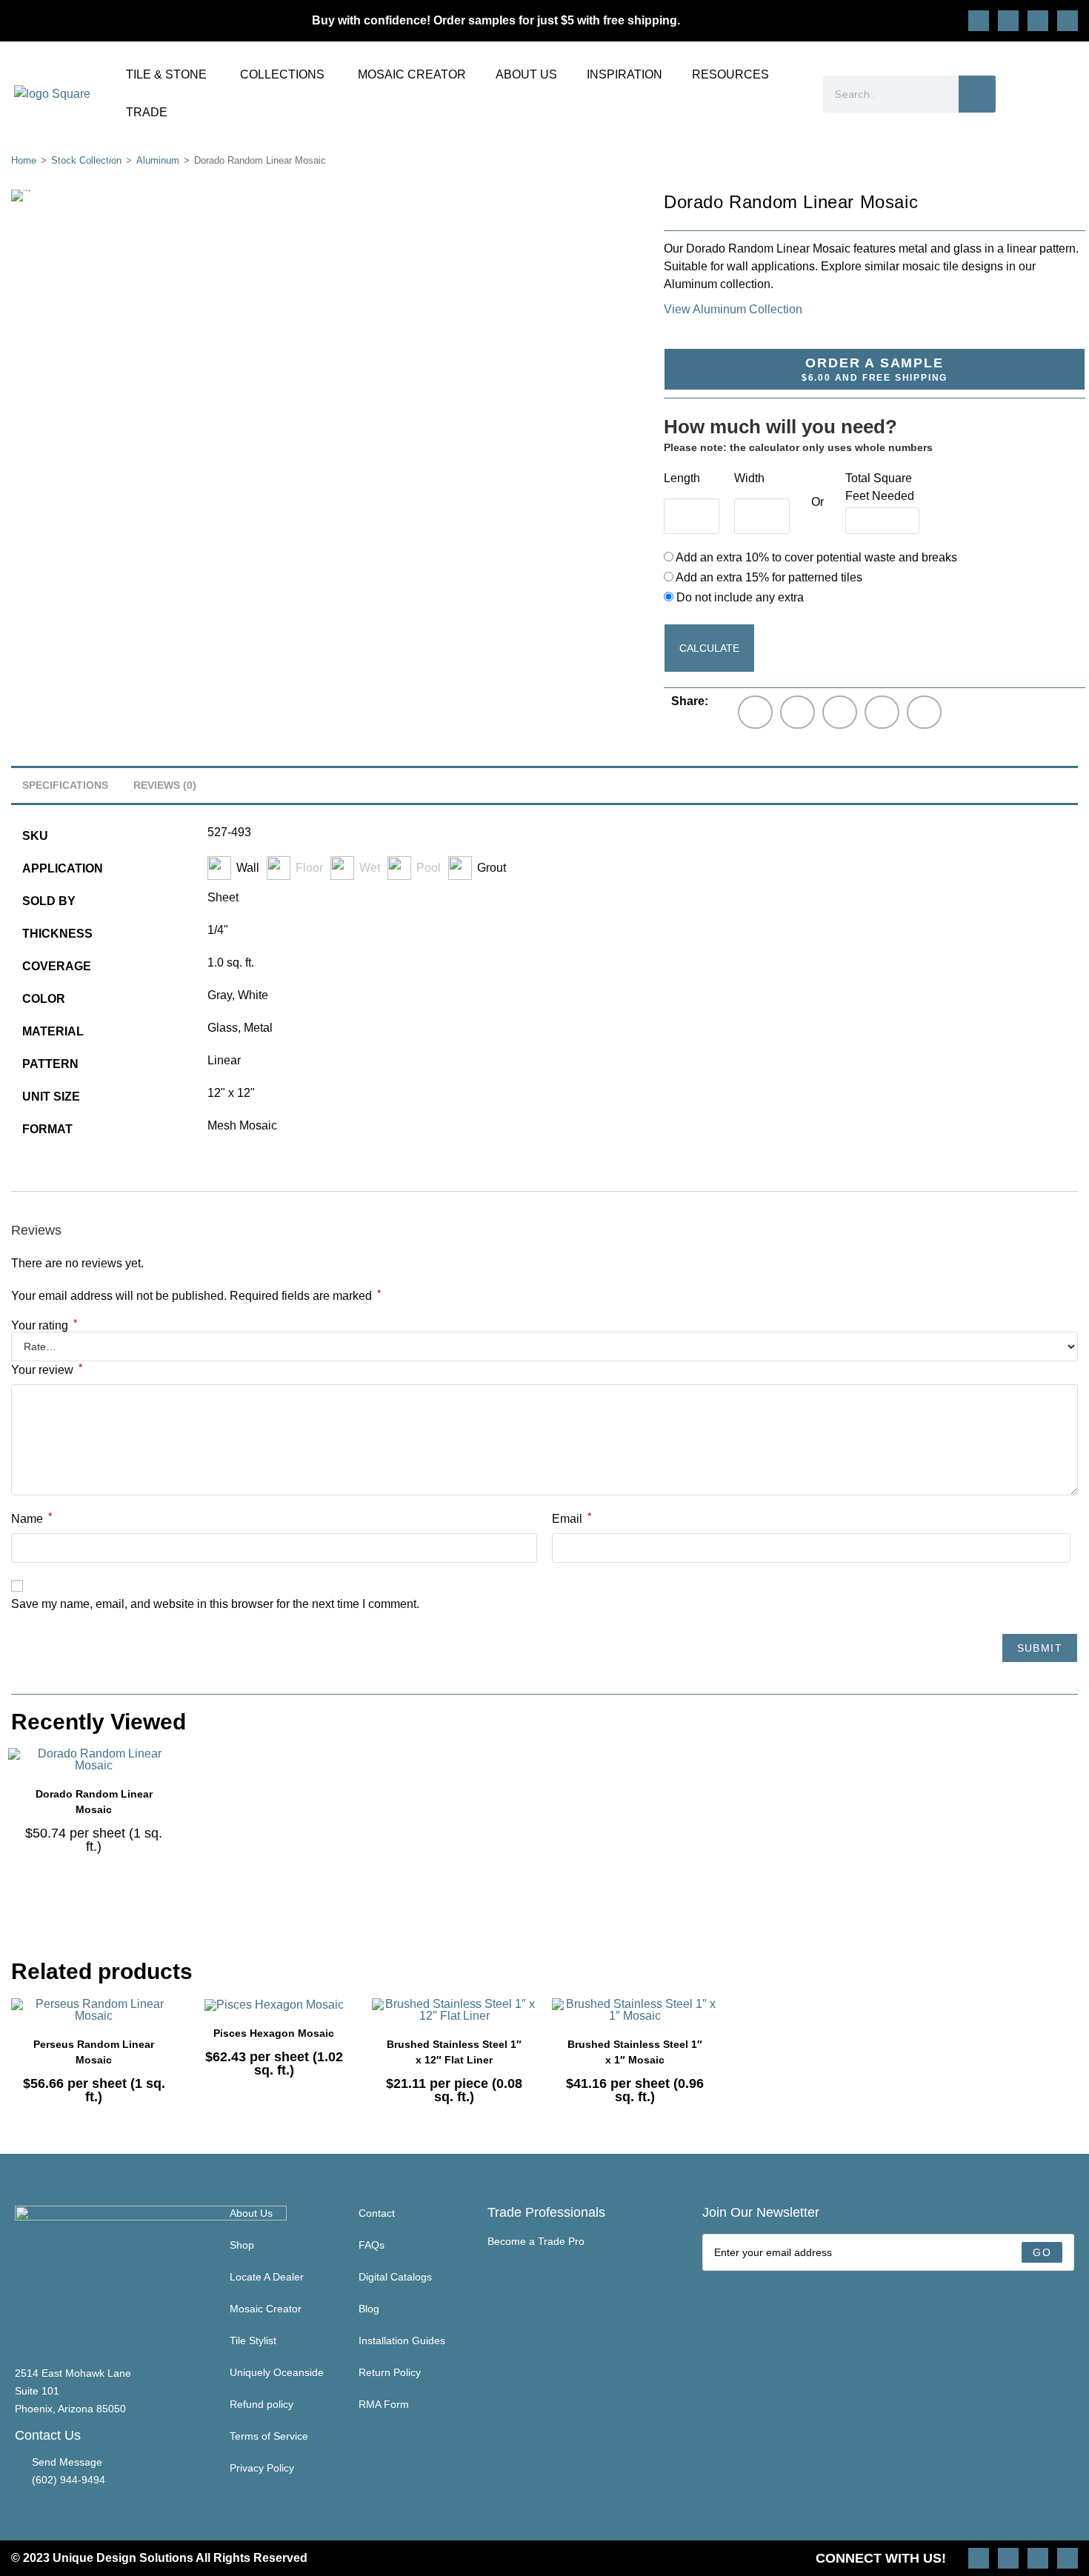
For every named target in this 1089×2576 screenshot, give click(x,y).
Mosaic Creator (266, 2309)
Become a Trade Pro (536, 2241)
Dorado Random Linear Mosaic (94, 1802)
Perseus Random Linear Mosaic (94, 2052)
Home (24, 160)
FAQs (372, 2245)
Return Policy (390, 2372)
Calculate (709, 648)
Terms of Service (269, 2436)
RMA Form (384, 2404)
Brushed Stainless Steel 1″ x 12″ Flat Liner (454, 2052)
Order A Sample (875, 369)
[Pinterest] (1008, 21)
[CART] (1068, 94)
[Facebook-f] (1038, 21)
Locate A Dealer (267, 2277)
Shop (242, 2245)
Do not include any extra (739, 597)
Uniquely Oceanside (277, 2372)
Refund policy (262, 2404)
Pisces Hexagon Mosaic (274, 2033)
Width (749, 478)
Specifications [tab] (65, 785)
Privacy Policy (262, 2468)
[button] (755, 712)
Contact (377, 2213)
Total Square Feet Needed (880, 487)
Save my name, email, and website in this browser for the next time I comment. (215, 1604)
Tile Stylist (253, 2340)
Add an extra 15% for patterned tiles (768, 577)
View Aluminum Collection (733, 309)
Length (682, 478)
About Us (251, 2213)
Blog (369, 2309)
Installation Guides (402, 2340)
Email (572, 1518)
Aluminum (158, 160)
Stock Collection (86, 160)
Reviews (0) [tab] (165, 785)
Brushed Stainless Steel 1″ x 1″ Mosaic (635, 2052)
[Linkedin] (1068, 21)
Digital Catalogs (395, 2277)
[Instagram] (979, 21)
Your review (47, 1369)
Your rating (44, 1326)
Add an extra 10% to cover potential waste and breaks (815, 557)
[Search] (977, 94)
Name (31, 1518)
